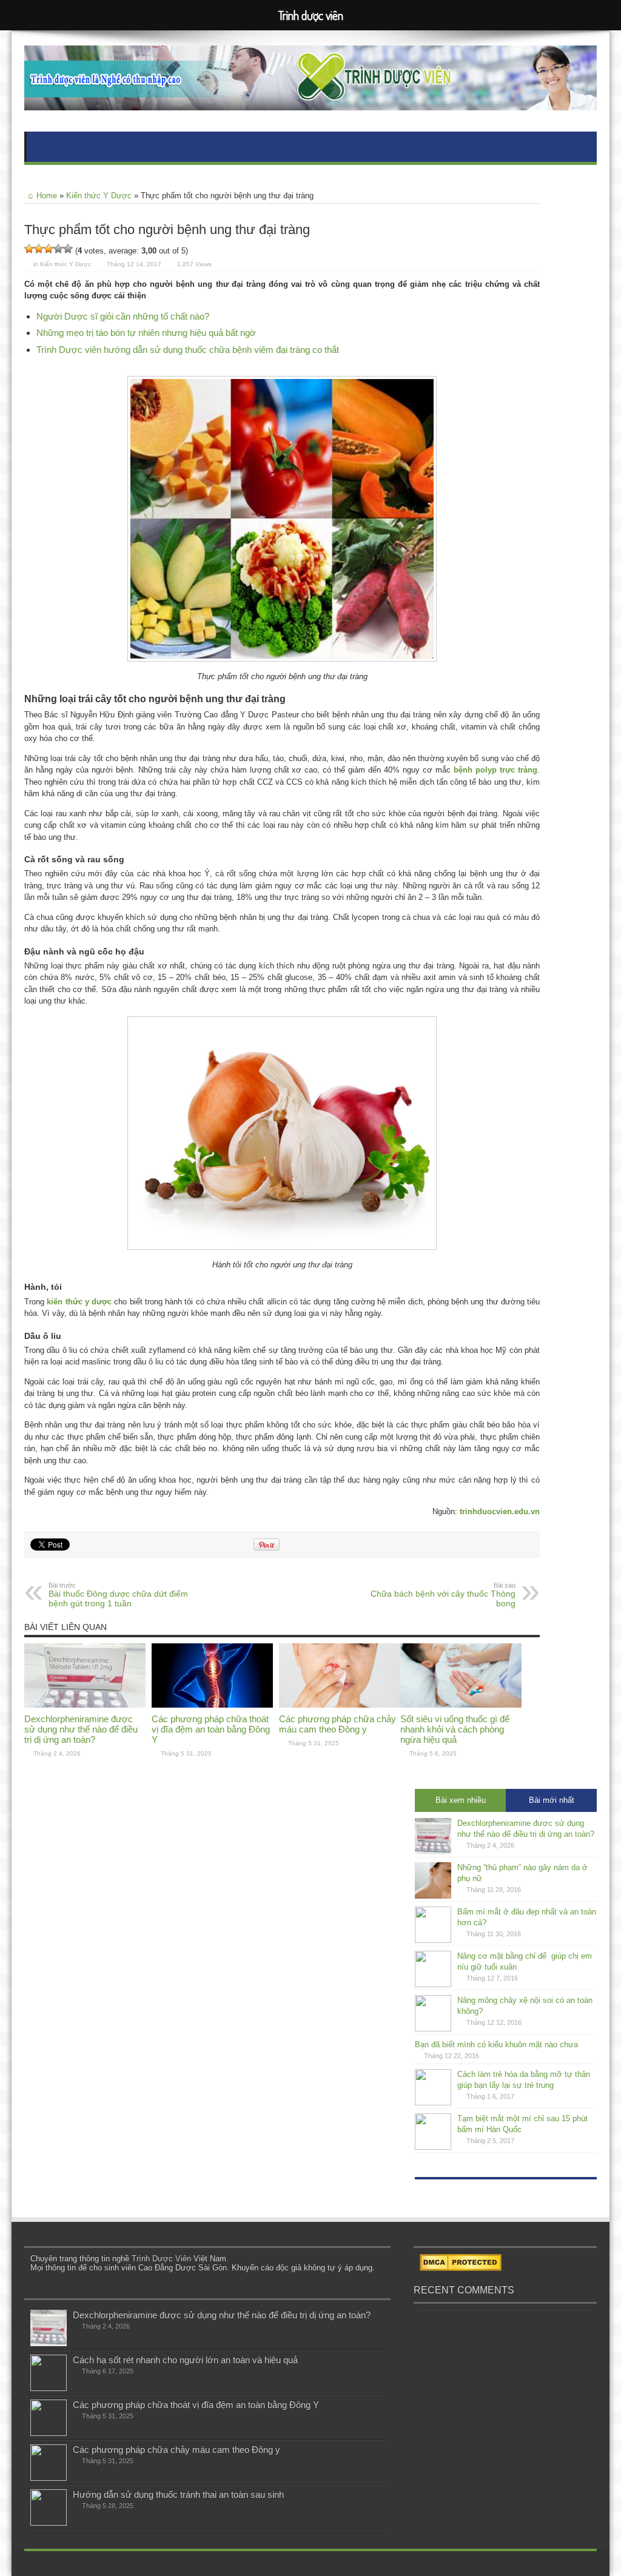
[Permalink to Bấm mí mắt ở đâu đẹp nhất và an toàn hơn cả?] (433, 1940)
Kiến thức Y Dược (99, 196)
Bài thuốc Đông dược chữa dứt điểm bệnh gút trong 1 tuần (118, 1595)
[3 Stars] (49, 249)
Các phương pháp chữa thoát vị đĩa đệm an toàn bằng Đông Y (211, 1729)
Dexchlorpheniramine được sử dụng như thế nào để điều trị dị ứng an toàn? (81, 1729)
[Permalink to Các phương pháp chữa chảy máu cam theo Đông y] (340, 1705)
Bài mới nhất (552, 1800)
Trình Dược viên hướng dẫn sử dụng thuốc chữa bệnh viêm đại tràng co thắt (188, 350)
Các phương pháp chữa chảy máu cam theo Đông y (337, 1724)
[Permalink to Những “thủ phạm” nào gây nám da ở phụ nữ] (433, 1896)
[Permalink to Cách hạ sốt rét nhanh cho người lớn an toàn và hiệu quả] (49, 2388)
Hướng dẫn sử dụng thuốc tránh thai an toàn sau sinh (178, 2494)
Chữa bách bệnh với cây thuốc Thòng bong (443, 1595)
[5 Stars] (68, 249)
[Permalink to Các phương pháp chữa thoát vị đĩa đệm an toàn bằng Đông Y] (212, 1705)
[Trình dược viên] (310, 101)
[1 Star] (29, 249)
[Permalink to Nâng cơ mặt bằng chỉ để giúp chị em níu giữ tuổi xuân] (433, 1984)
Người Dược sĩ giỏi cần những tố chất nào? (123, 316)
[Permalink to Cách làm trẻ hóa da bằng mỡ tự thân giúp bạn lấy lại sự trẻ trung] (433, 2103)
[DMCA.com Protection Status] (461, 2268)
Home (47, 196)
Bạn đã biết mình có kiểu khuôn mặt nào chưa (496, 2044)
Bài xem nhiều (461, 1800)
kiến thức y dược (79, 1302)
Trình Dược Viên (161, 2259)
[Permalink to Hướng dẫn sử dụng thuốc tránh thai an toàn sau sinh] (49, 2523)
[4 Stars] (58, 249)
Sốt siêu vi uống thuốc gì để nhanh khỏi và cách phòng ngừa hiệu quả (455, 1729)
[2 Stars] (39, 249)
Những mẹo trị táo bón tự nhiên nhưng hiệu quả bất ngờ (146, 333)
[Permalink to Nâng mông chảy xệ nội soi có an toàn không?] (433, 2029)
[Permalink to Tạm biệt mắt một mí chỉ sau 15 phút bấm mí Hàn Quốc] (433, 2147)
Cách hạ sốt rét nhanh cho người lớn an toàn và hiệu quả (185, 2360)
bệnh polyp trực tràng (495, 770)
